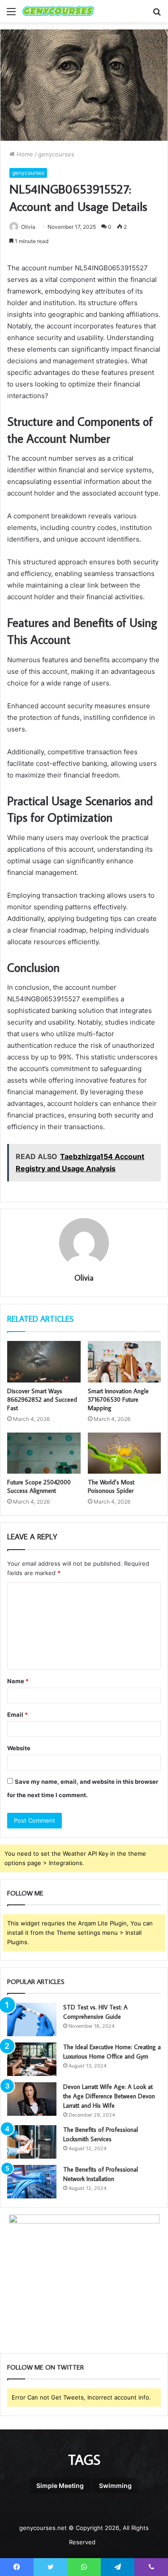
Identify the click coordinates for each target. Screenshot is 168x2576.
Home (24, 154)
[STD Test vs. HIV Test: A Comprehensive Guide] (32, 2019)
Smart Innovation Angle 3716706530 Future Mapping (118, 1399)
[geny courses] (58, 11)
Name (18, 1681)
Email (17, 1715)
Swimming (115, 2486)
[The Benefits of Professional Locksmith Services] (32, 2142)
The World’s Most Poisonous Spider (111, 1486)
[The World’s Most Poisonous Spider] (125, 1453)
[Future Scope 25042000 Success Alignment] (44, 1453)
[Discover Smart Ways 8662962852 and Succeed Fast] (44, 1362)
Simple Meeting (60, 2486)
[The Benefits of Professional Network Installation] (32, 2182)
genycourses (56, 154)
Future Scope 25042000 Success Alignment (39, 1486)
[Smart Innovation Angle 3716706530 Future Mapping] (125, 1362)
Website (19, 1748)
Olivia (28, 227)
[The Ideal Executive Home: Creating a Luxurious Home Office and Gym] (32, 2059)
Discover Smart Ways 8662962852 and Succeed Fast (42, 1399)
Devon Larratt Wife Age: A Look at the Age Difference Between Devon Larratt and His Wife (109, 2096)
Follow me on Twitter (45, 2367)
